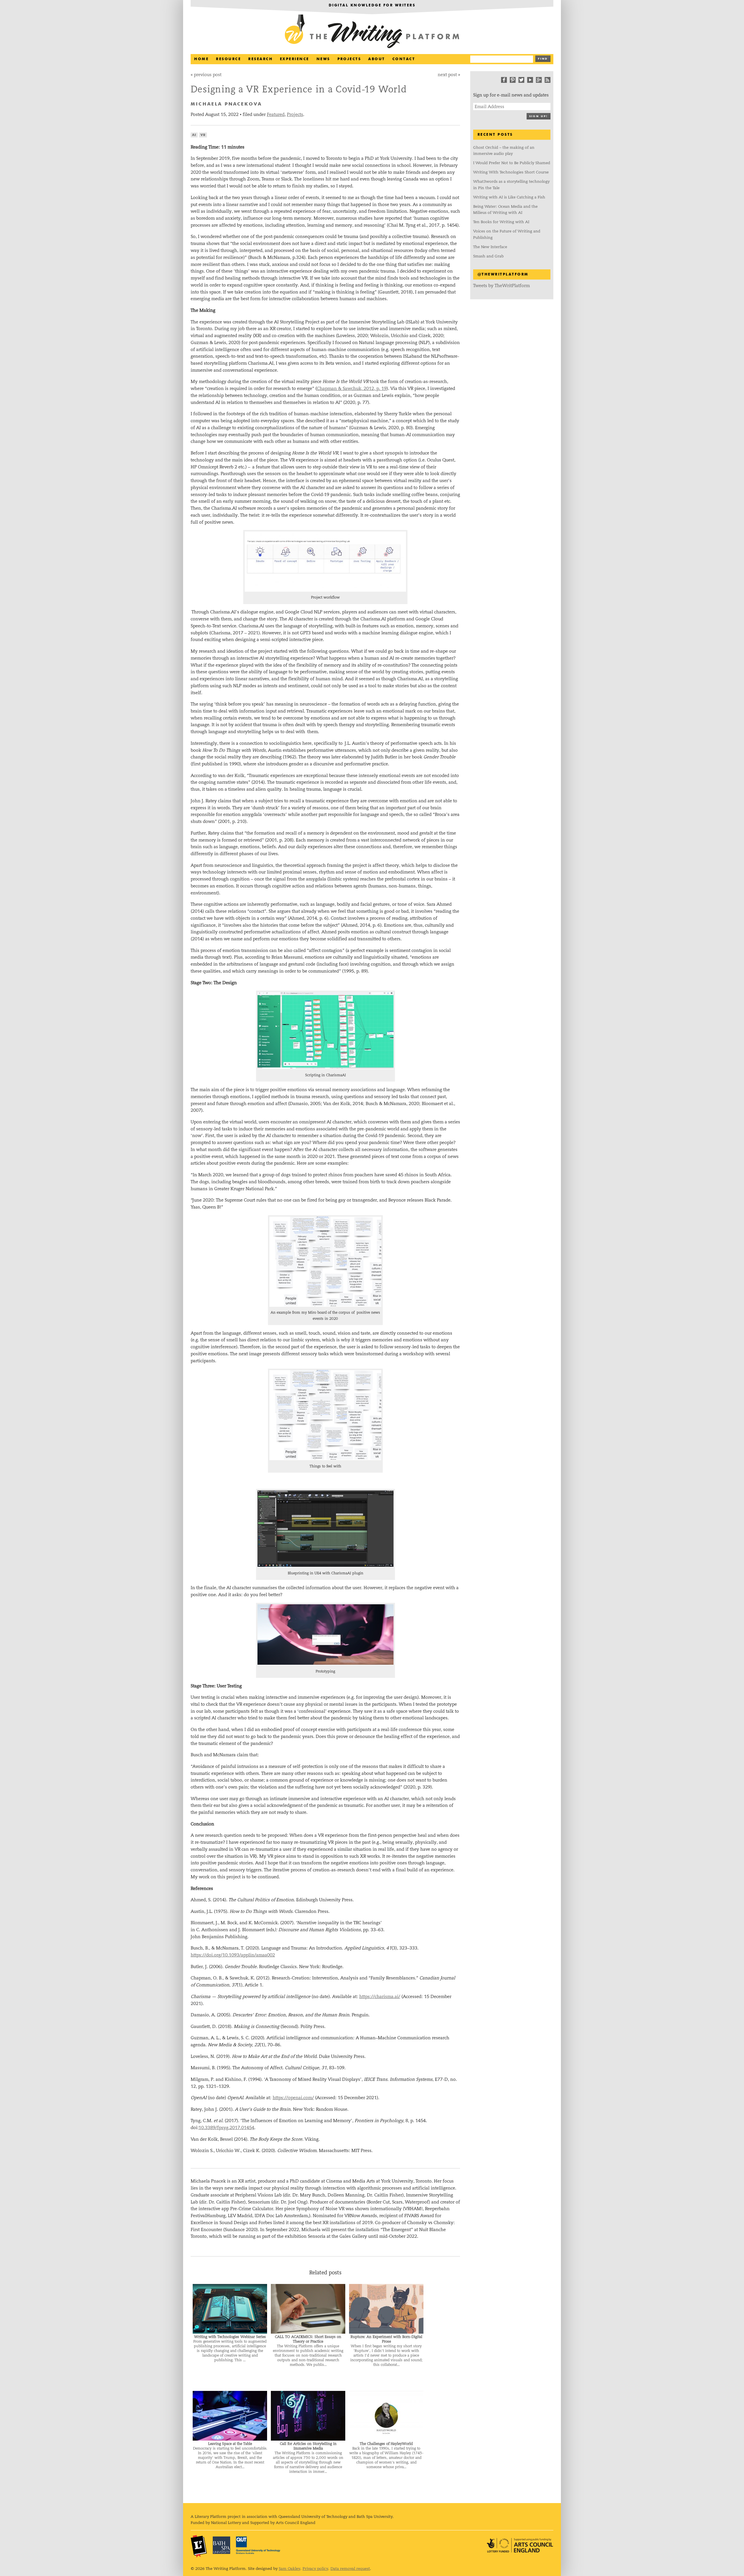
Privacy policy (315, 2569)
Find (543, 59)
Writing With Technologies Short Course (511, 172)
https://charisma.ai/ (380, 1996)
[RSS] (548, 80)
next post (447, 75)
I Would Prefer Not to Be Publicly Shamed (512, 163)
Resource (228, 59)
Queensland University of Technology (258, 2545)
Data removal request (350, 2569)
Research (260, 59)
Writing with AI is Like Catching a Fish (509, 197)
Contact (404, 59)
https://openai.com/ (293, 2098)
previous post (208, 75)
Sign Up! (539, 116)
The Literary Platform (199, 2546)
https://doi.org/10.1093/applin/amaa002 (233, 1955)
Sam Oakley (289, 2569)
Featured (276, 114)
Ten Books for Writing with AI (501, 222)
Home (201, 59)
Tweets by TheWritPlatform (501, 285)
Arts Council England (520, 2545)
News (323, 59)
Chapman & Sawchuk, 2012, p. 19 (352, 388)
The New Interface (490, 247)
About (377, 59)
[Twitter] (521, 80)
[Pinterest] (513, 80)
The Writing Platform (372, 32)
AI (194, 135)
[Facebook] (504, 80)
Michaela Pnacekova (226, 104)
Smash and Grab (488, 256)
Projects (349, 59)
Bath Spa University (221, 2545)
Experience (295, 59)
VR (203, 135)
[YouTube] (530, 80)
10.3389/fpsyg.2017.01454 (226, 2127)
